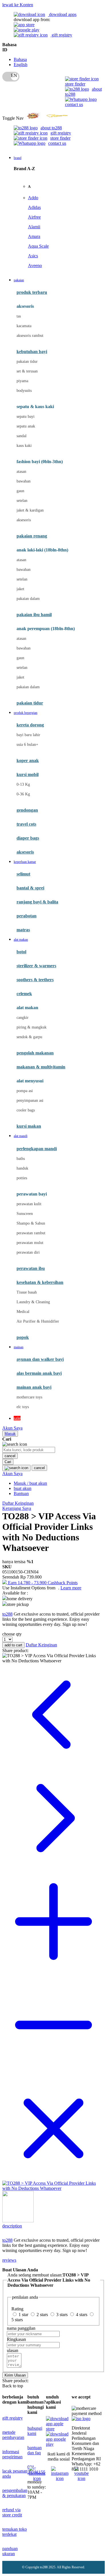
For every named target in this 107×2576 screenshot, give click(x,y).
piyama (22, 381)
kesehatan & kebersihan (40, 1282)
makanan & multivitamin (41, 1067)
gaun (20, 491)
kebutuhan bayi (32, 352)
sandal (22, 436)
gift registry (61, 35)
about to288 (51, 128)
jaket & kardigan (30, 510)
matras (23, 930)
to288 (7, 1614)
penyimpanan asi (30, 1100)
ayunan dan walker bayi (40, 1359)
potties (22, 1178)
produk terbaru (32, 292)
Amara (34, 236)
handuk (22, 1168)
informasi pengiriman (12, 2454)
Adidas (34, 207)
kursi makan (29, 1126)
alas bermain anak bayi (39, 1373)
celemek (24, 994)
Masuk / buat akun (30, 1483)
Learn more (71, 1588)
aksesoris (24, 520)
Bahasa (20, 59)
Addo (33, 198)
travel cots (26, 824)
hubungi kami (35, 2431)
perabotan (27, 916)
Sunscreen (25, 1214)
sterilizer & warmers (36, 966)
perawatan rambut (31, 1233)
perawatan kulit (29, 1204)
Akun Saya (12, 1428)
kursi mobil (28, 774)
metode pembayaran (13, 2435)
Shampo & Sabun (31, 1223)
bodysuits (24, 391)
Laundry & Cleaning (33, 1302)
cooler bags (26, 1110)
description (11, 2226)
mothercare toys (29, 1397)
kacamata (24, 326)
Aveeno (35, 265)
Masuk (10, 1434)
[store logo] (47, 118)
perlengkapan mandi (37, 1149)
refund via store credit (12, 2512)
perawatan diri (28, 1252)
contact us (74, 104)
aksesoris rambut (30, 336)
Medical (23, 1312)
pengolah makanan (35, 1053)
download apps (62, 14)
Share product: (15, 1651)
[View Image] (18, 2221)
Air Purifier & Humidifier (38, 1321)
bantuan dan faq (35, 2450)
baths (21, 1159)
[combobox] (29, 1450)
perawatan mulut (30, 1243)
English (21, 65)
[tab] (53, 2228)
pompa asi (25, 1091)
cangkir (23, 1018)
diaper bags (28, 838)
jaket (20, 589)
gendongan (27, 810)
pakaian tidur (27, 362)
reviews (9, 2260)
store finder (75, 84)
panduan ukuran (10, 2551)
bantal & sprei (30, 888)
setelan (22, 501)
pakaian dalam (28, 599)
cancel (10, 1456)
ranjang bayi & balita (37, 902)
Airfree (34, 217)
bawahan (24, 481)
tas (19, 316)
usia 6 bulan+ (27, 745)
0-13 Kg (23, 784)
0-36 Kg (23, 794)
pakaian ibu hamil (34, 615)
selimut (23, 874)
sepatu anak (26, 426)
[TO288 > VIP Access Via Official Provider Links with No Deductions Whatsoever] (53, 2188)
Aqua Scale (38, 246)
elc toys (23, 1407)
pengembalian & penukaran (15, 2493)
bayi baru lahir (28, 735)
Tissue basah (27, 1292)
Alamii (34, 227)
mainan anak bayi (34, 1387)
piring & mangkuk (32, 1027)
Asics (33, 256)
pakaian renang (32, 536)
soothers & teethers (35, 980)
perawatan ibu (31, 1268)
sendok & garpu (29, 1037)
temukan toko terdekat (15, 2532)
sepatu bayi (26, 417)
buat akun (23, 1488)
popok (23, 1337)
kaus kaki (24, 446)
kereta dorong (30, 725)
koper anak (28, 760)
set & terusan (27, 371)
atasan (21, 472)
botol (21, 952)
